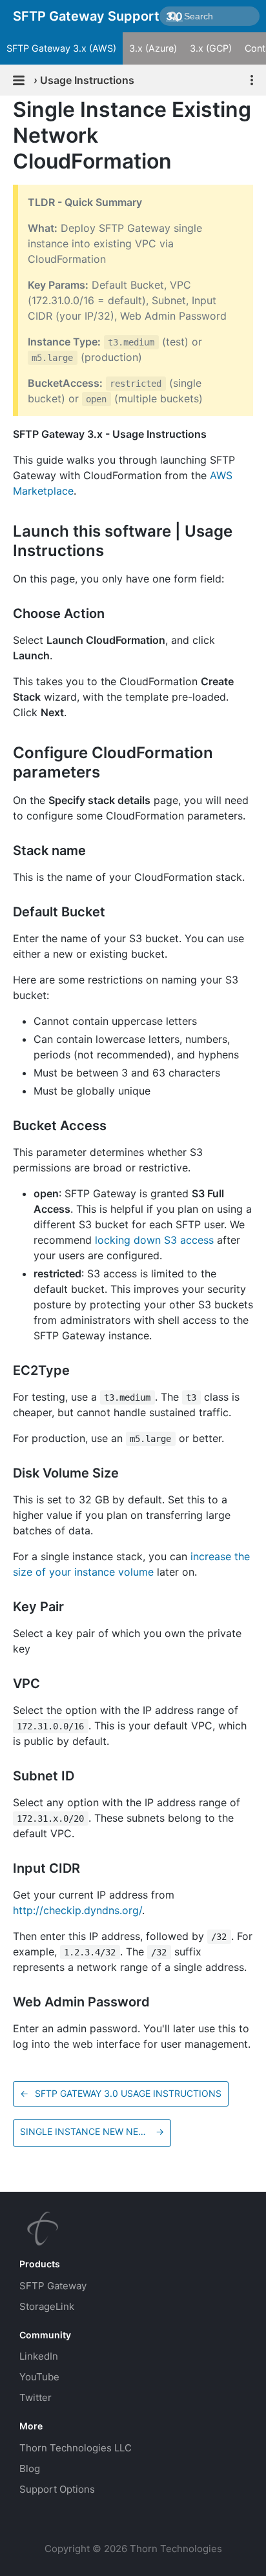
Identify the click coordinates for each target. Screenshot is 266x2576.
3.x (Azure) (153, 48)
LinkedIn (39, 2356)
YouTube (39, 2377)
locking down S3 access (154, 1240)
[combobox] (210, 16)
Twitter (36, 2397)
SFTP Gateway (53, 2286)
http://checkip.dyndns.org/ (77, 1910)
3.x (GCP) (211, 48)
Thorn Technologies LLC (76, 2448)
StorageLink (47, 2306)
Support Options (57, 2489)
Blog (30, 2468)
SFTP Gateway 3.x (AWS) (61, 48)
